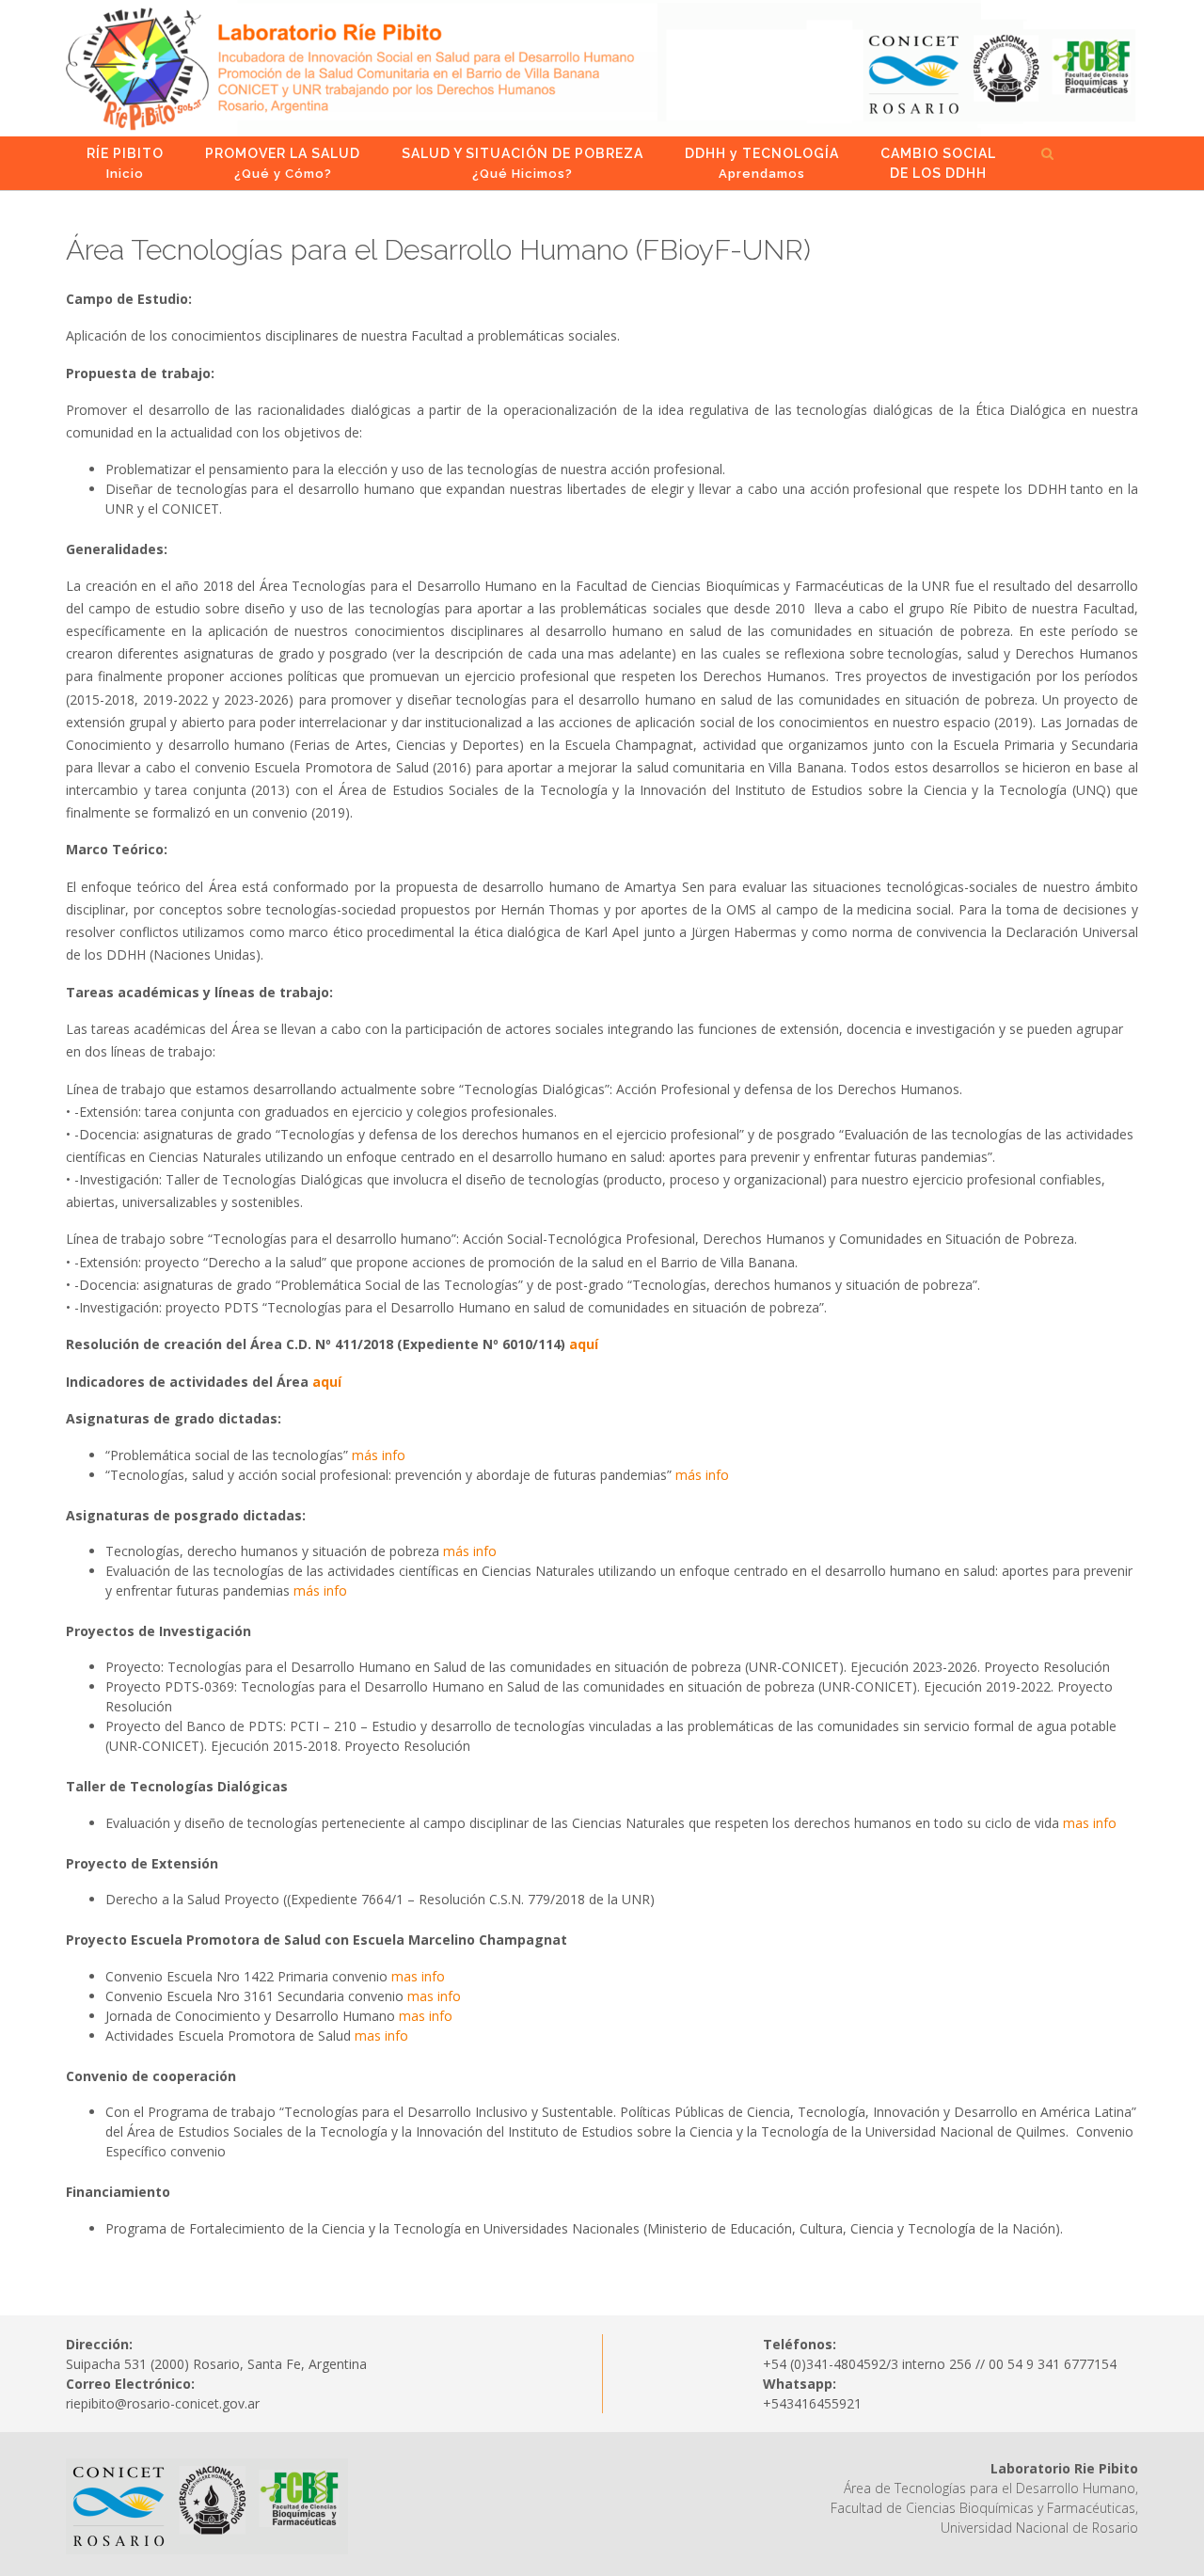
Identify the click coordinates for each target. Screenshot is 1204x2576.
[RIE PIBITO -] (602, 68)
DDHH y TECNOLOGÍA (762, 163)
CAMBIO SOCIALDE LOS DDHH (938, 163)
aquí (584, 1344)
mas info (1090, 1823)
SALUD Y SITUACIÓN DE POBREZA (523, 163)
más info (379, 1455)
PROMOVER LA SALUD (283, 163)
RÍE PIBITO (125, 163)
